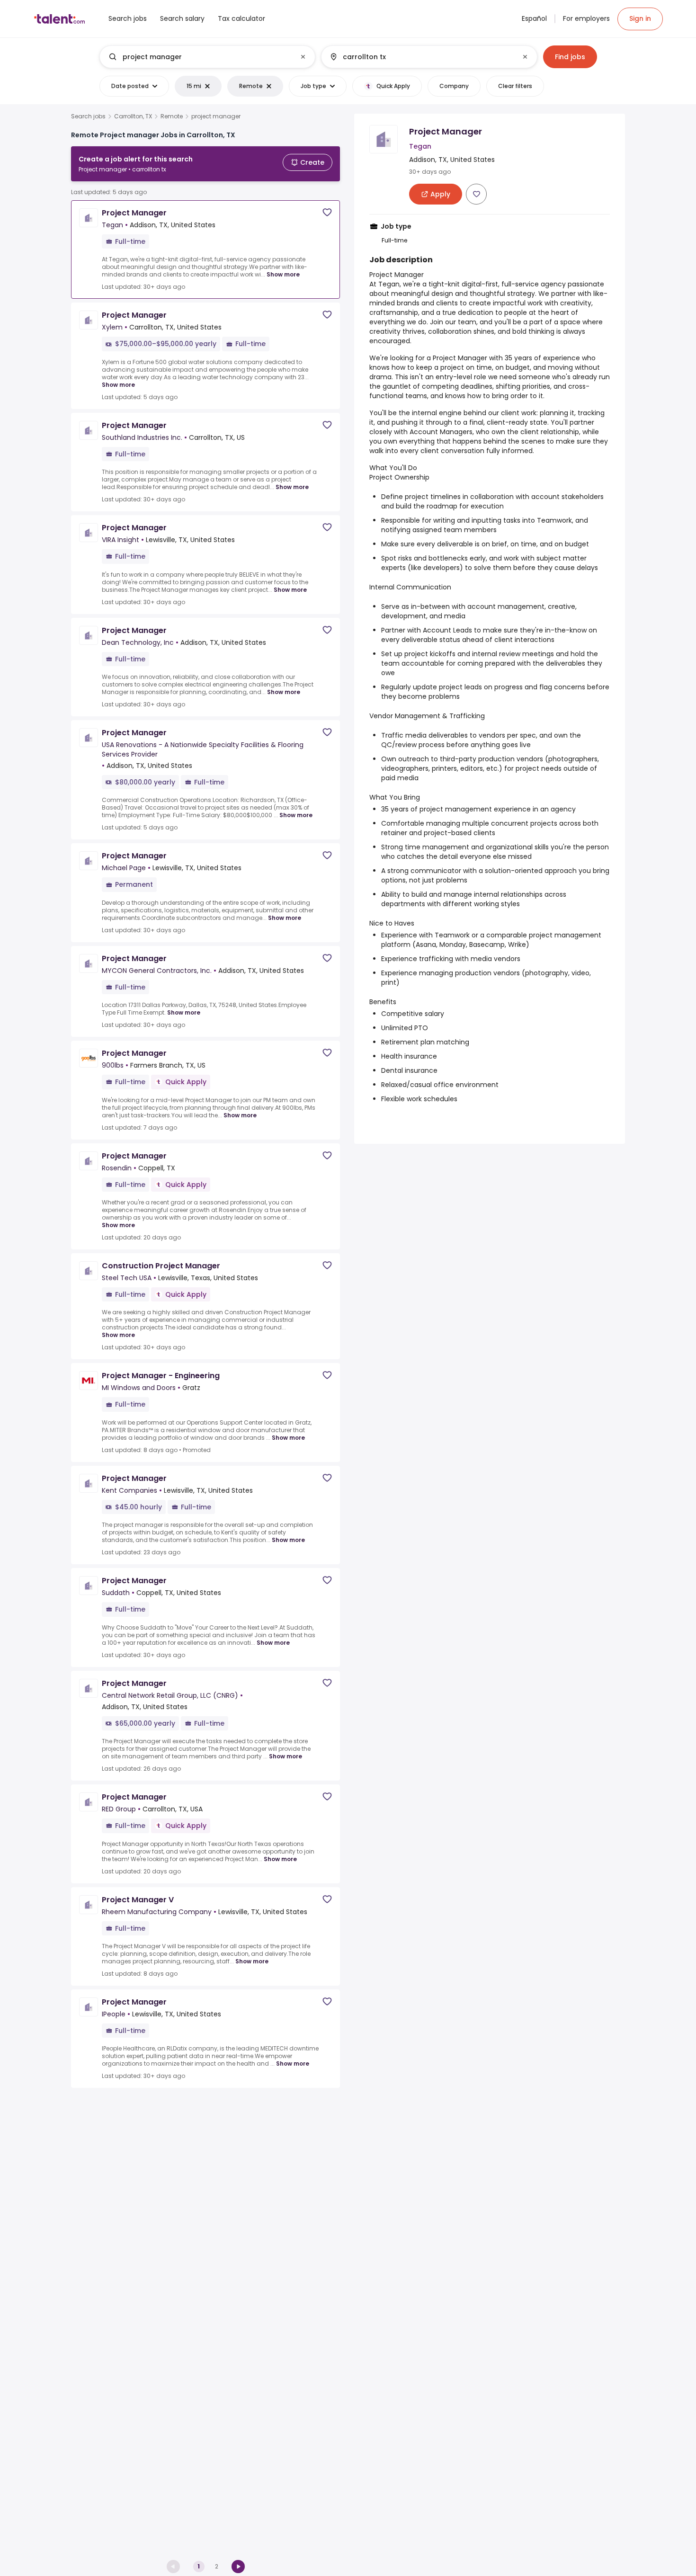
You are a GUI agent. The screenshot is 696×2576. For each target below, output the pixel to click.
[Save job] (327, 212)
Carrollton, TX (133, 116)
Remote (172, 116)
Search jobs (88, 116)
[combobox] (207, 57)
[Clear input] (303, 57)
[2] (238, 2567)
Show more (283, 274)
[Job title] (200, 57)
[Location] (421, 57)
